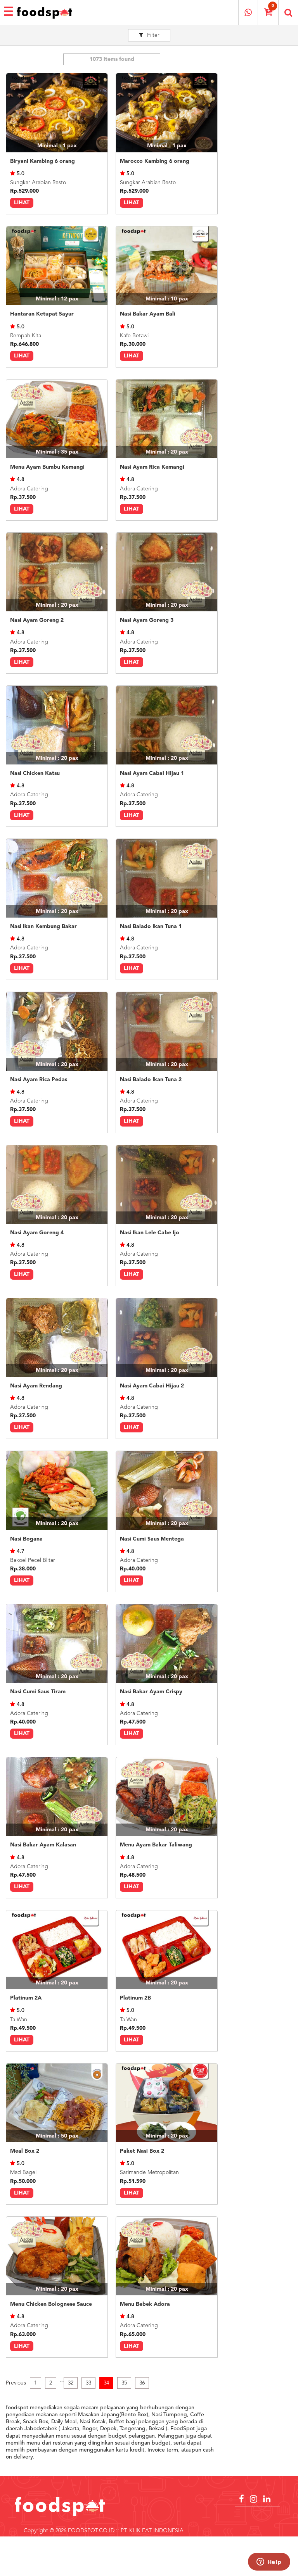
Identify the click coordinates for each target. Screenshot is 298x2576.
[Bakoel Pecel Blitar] (57, 1490)
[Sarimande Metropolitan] (167, 2103)
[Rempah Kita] (57, 266)
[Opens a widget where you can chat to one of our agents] (269, 2562)
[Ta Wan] (57, 1950)
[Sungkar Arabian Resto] (57, 113)
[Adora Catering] (57, 419)
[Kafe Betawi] (167, 266)
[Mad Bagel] (57, 2103)
